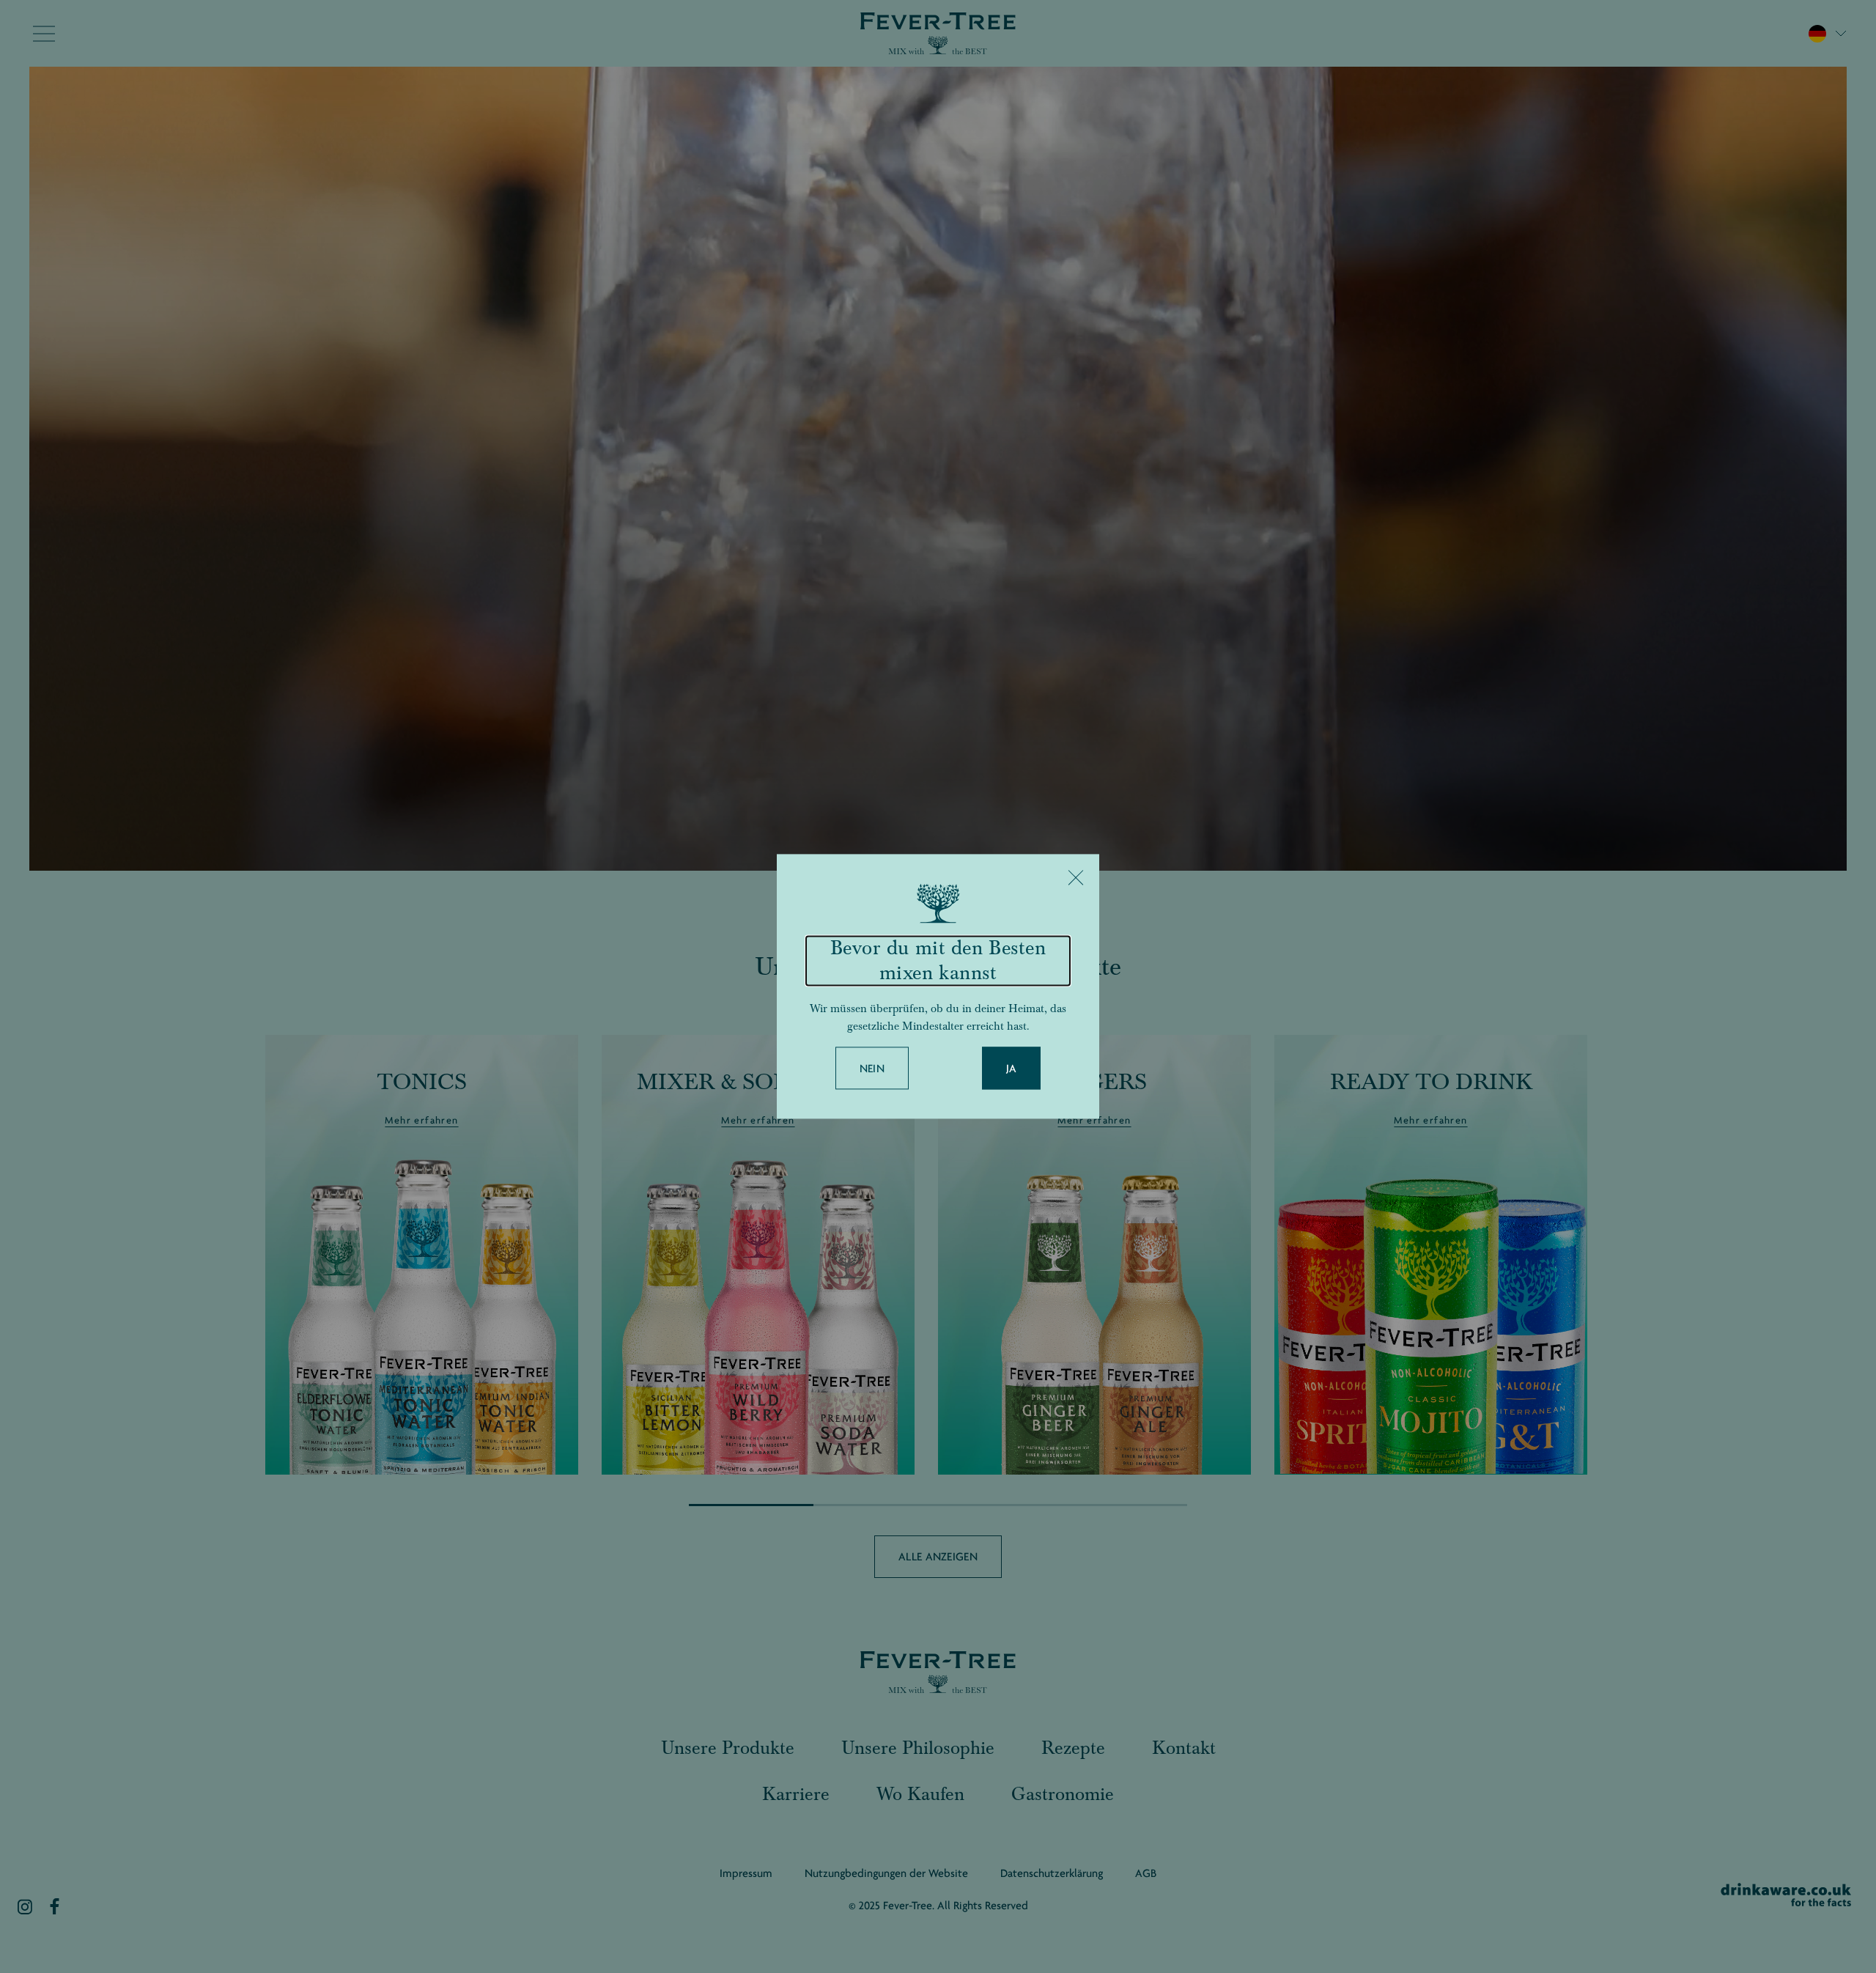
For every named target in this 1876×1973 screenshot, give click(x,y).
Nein (872, 1069)
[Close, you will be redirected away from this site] (1076, 877)
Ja (1012, 1069)
